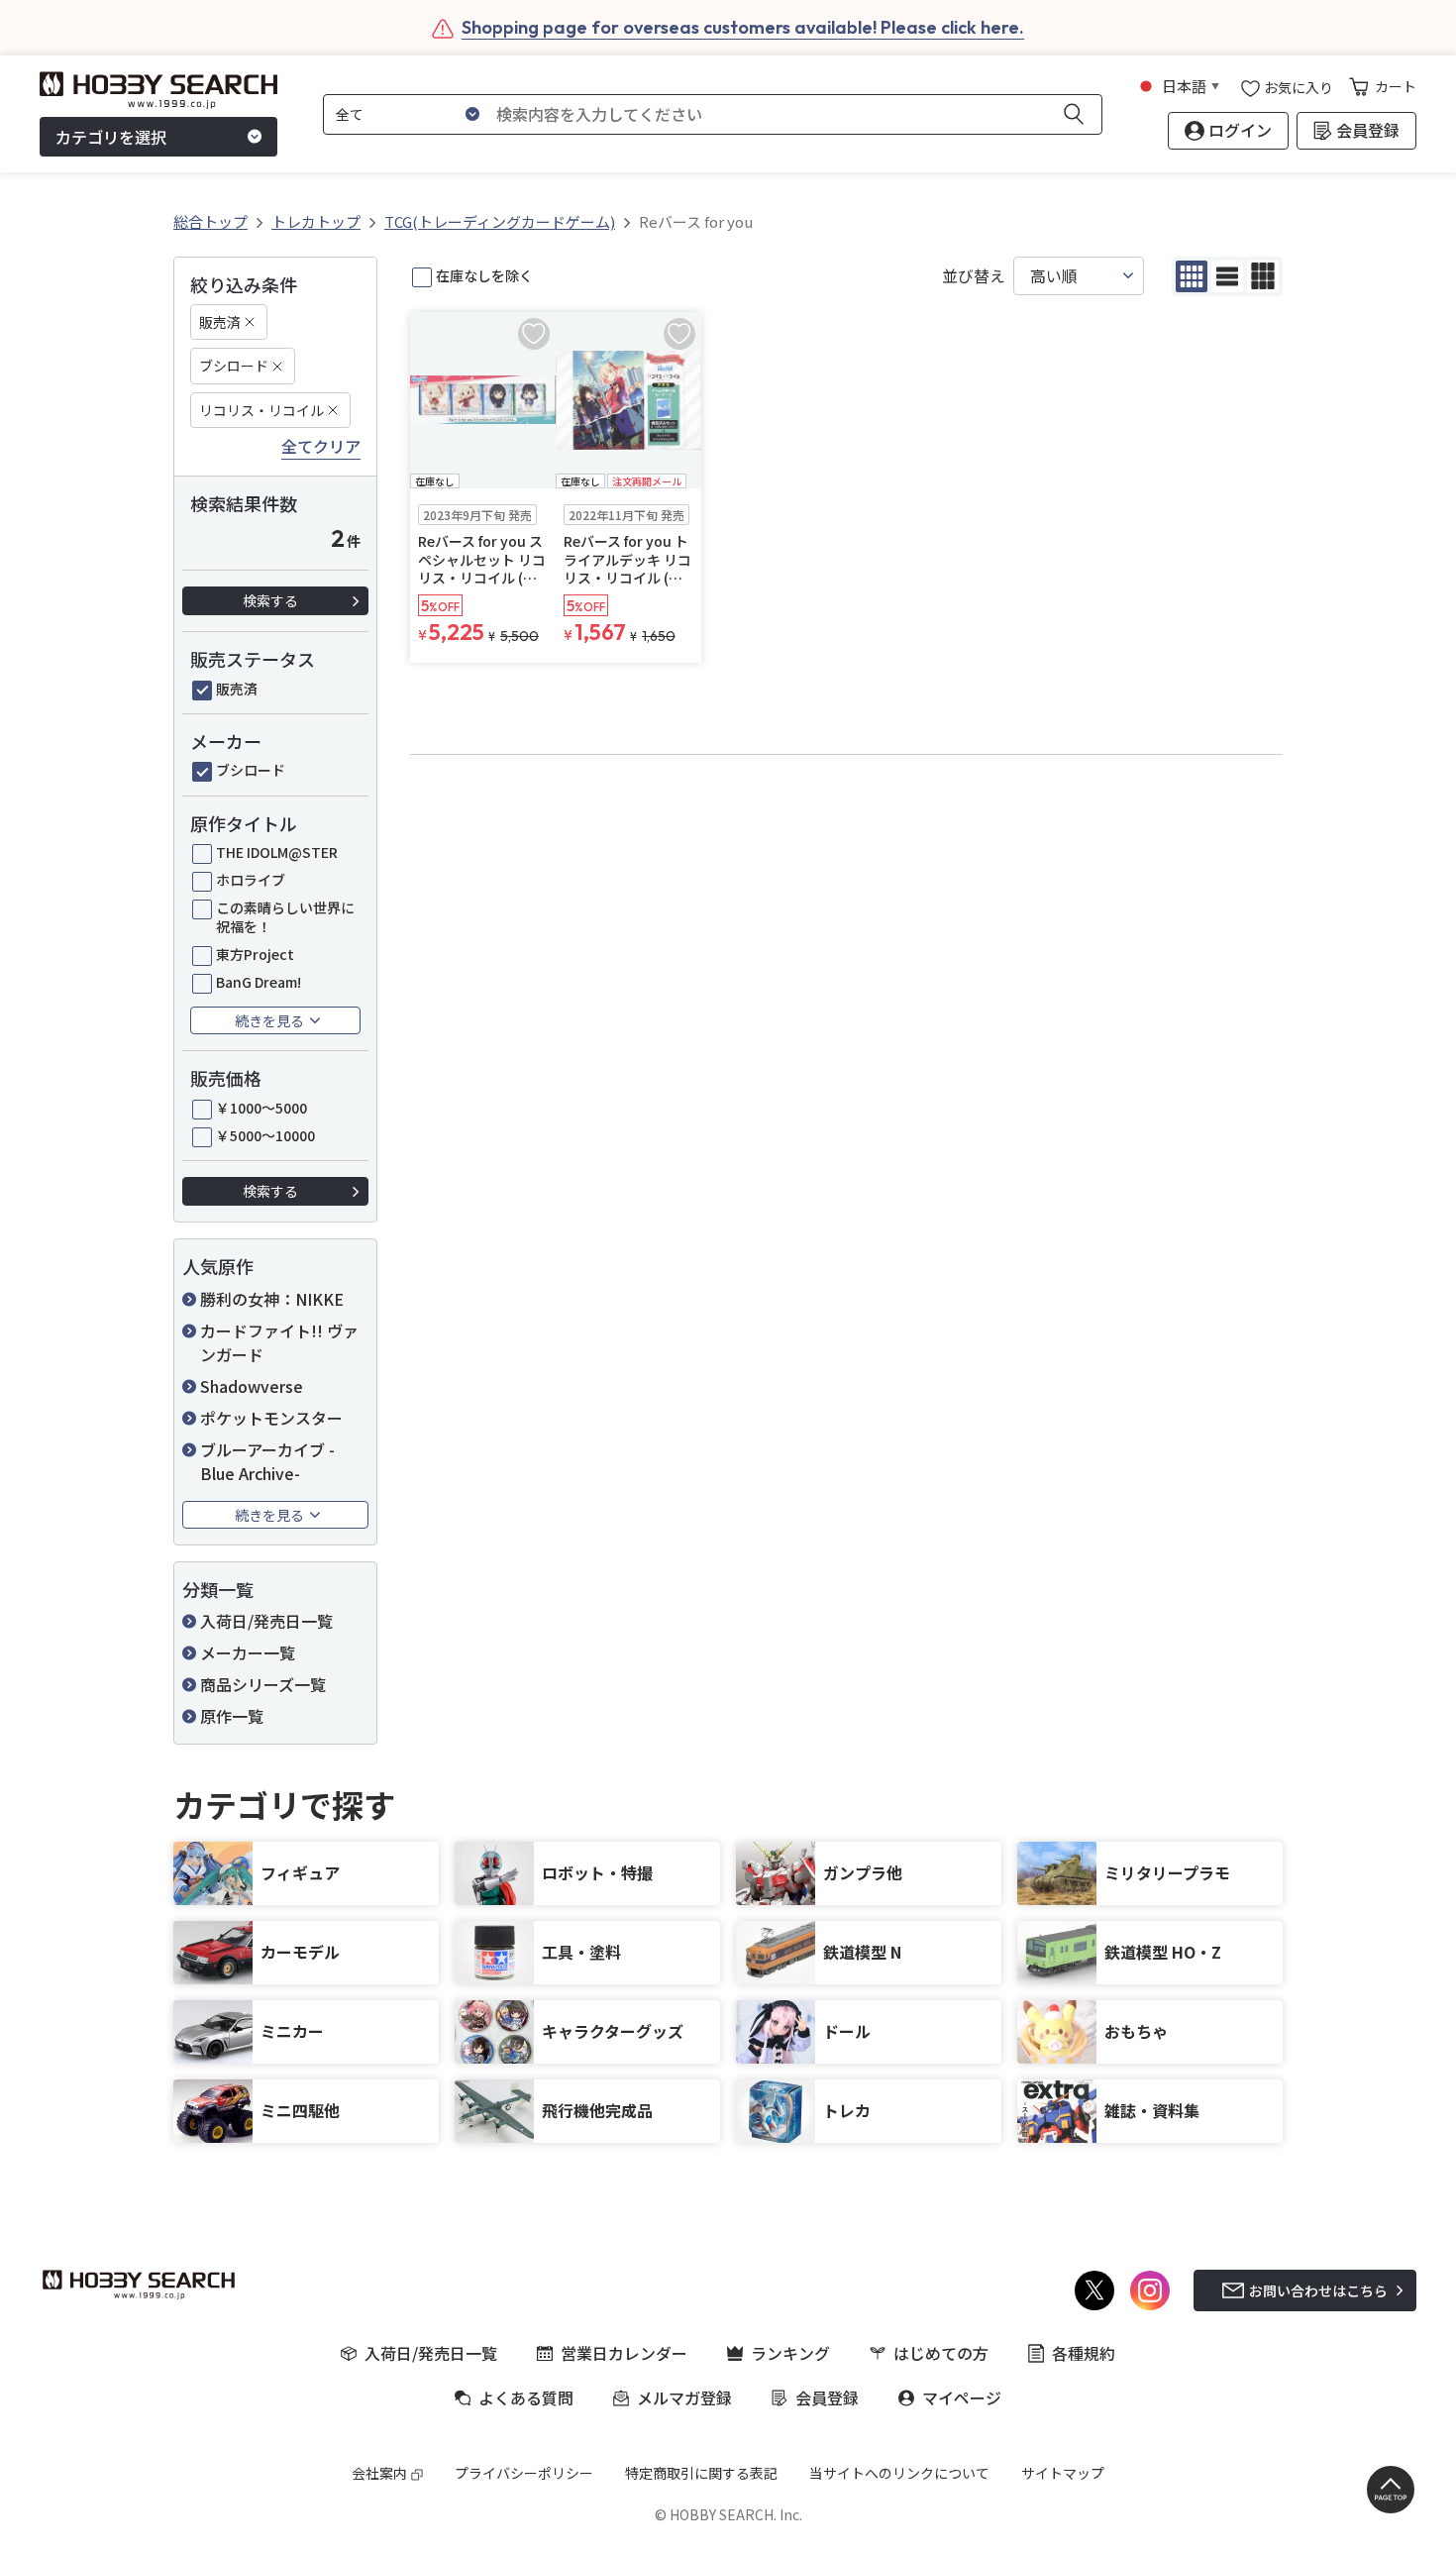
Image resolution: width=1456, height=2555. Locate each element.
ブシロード (234, 366)
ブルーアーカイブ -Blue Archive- (267, 1461)
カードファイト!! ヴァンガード (279, 1342)
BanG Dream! (259, 982)
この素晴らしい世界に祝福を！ (285, 916)
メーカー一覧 (248, 1652)
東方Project (255, 954)
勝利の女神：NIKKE (272, 1299)
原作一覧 (232, 1716)
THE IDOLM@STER (277, 852)
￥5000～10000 (265, 1135)
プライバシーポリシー (524, 2473)
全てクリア (321, 447)
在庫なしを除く (484, 275)
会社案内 (379, 2473)
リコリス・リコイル (261, 410)
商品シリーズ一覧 (263, 1684)
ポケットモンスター (271, 1418)
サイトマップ (1063, 2473)
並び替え (974, 276)
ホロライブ (251, 880)
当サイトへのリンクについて (899, 2473)
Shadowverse (252, 1386)
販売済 (220, 322)
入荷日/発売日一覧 (266, 1621)
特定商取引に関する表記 (701, 2473)
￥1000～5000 (261, 1108)
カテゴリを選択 (111, 137)
